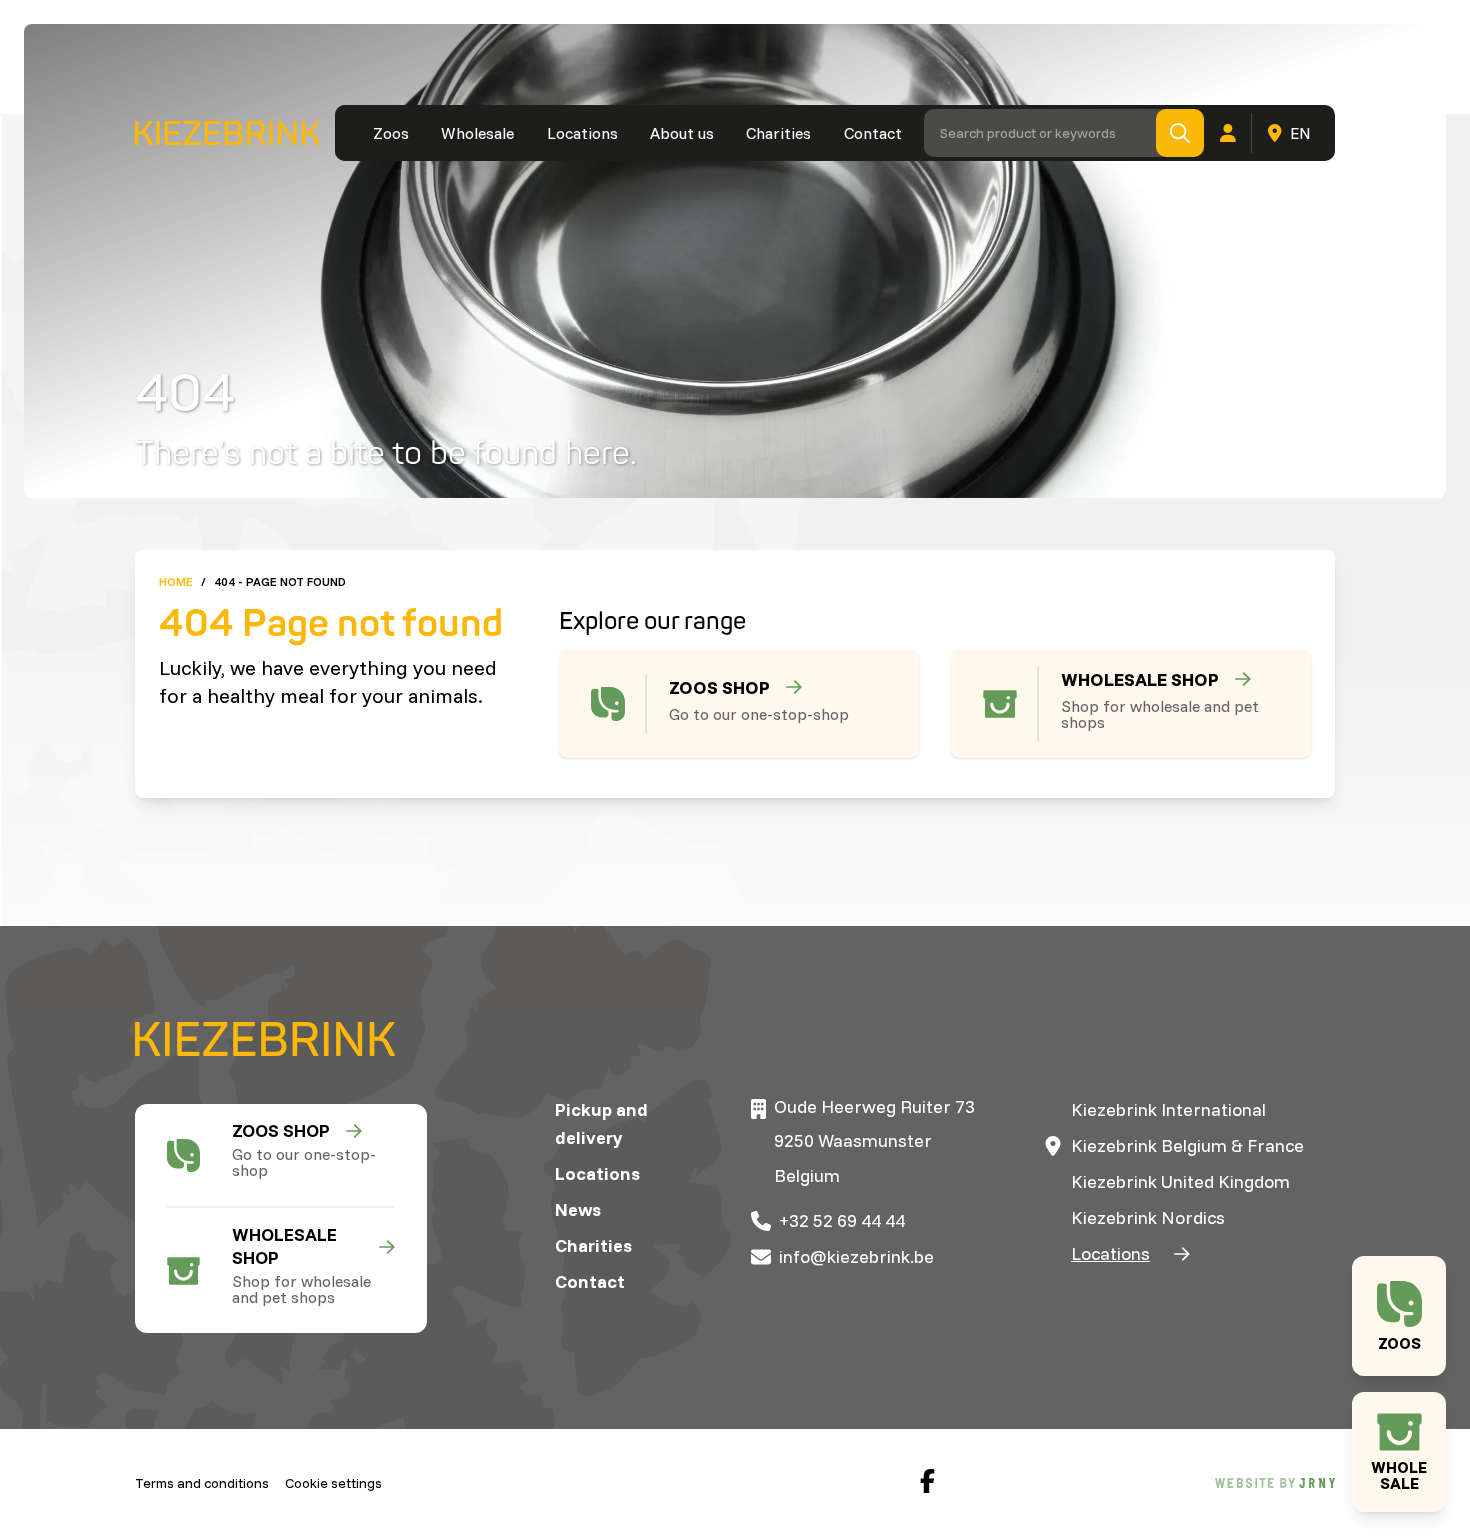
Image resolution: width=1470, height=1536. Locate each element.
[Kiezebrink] (227, 133)
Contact (873, 133)
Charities (778, 133)
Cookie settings (333, 1483)
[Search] (1180, 133)
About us (682, 133)
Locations (582, 133)
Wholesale (477, 133)
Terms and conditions (202, 1483)
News (578, 1209)
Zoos (391, 133)
